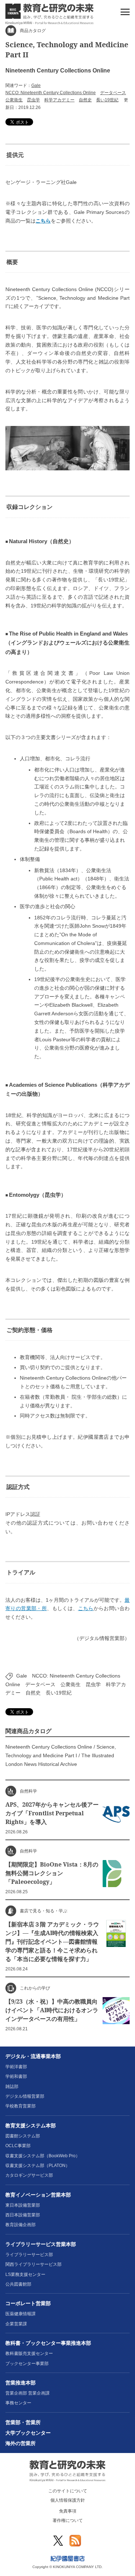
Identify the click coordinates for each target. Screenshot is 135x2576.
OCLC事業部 (18, 2146)
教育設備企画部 (21, 2225)
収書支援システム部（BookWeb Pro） (43, 2156)
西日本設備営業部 (23, 2215)
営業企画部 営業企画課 (28, 2393)
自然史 (85, 100)
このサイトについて (68, 2491)
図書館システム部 (23, 2136)
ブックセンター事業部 (27, 2364)
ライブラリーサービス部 (29, 2255)
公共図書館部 (18, 2284)
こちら (43, 221)
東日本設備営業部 (23, 2205)
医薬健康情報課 (21, 2314)
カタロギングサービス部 (29, 2175)
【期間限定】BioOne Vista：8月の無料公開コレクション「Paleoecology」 (52, 1873)
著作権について (68, 2520)
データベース (113, 93)
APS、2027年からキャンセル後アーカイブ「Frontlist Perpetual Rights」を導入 (52, 1813)
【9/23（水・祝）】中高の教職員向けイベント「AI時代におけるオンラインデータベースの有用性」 (52, 2010)
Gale (36, 85)
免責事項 (68, 2511)
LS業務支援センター (25, 2274)
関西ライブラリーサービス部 (33, 2264)
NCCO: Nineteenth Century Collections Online (51, 93)
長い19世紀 (107, 100)
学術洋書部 (16, 2067)
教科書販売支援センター (29, 2353)
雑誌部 (12, 2087)
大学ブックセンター (28, 2433)
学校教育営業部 (21, 2106)
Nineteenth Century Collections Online (49, 1747)
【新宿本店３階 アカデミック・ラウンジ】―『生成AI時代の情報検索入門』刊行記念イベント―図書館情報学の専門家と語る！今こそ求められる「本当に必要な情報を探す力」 (52, 1942)
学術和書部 (16, 2076)
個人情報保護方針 (68, 2500)
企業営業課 (16, 2324)
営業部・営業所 (23, 2422)
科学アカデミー (59, 100)
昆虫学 (33, 100)
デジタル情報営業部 (25, 2096)
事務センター (18, 2403)
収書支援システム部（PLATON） (38, 2166)
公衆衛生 (14, 100)
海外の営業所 (21, 2443)
